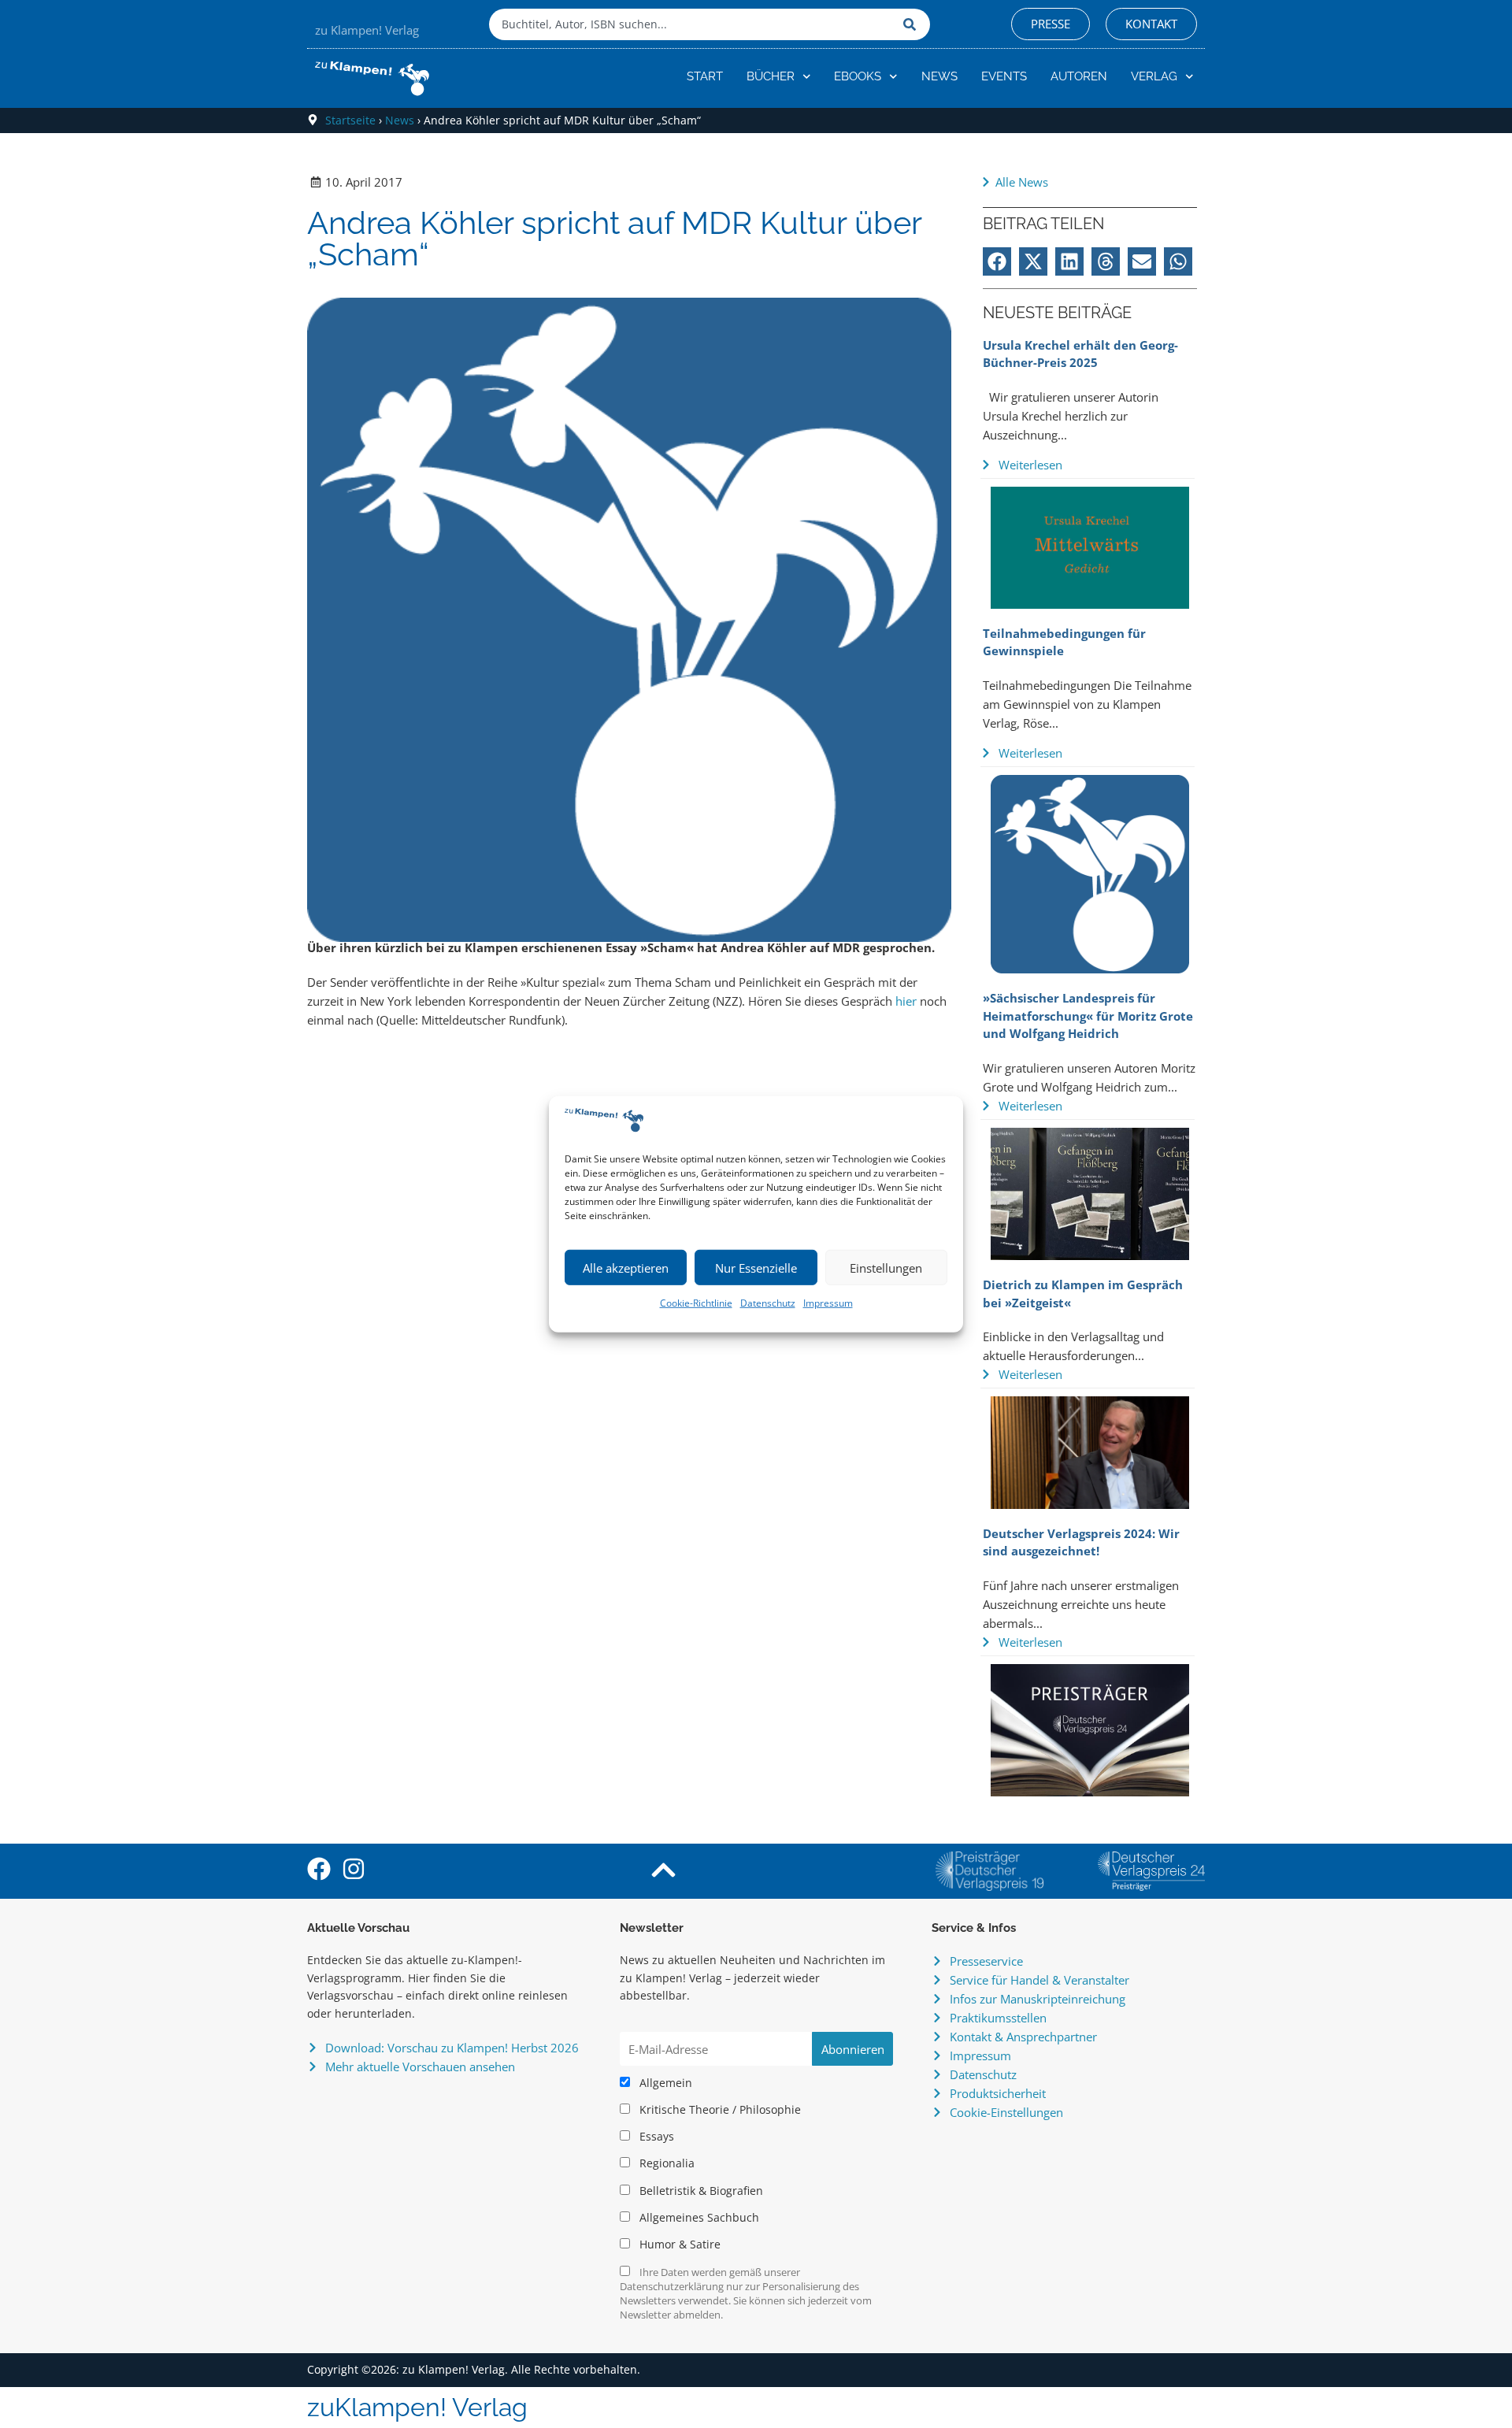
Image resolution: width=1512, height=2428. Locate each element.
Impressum (828, 1303)
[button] (997, 261)
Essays (655, 2137)
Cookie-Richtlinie (696, 1303)
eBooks (858, 76)
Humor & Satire (678, 2245)
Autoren (1079, 76)
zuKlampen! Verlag (417, 2407)
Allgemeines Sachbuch (698, 2218)
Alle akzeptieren (626, 1268)
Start (705, 76)
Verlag (1154, 76)
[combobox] (692, 24)
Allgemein (664, 2083)
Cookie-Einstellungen (1006, 2112)
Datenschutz (768, 1303)
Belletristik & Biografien (700, 2191)
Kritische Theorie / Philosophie (719, 2110)
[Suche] (913, 24)
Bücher (771, 76)
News (939, 76)
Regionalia (665, 2163)
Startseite (350, 120)
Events (1004, 76)
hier (908, 1001)
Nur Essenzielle (756, 1268)
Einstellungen (886, 1268)
